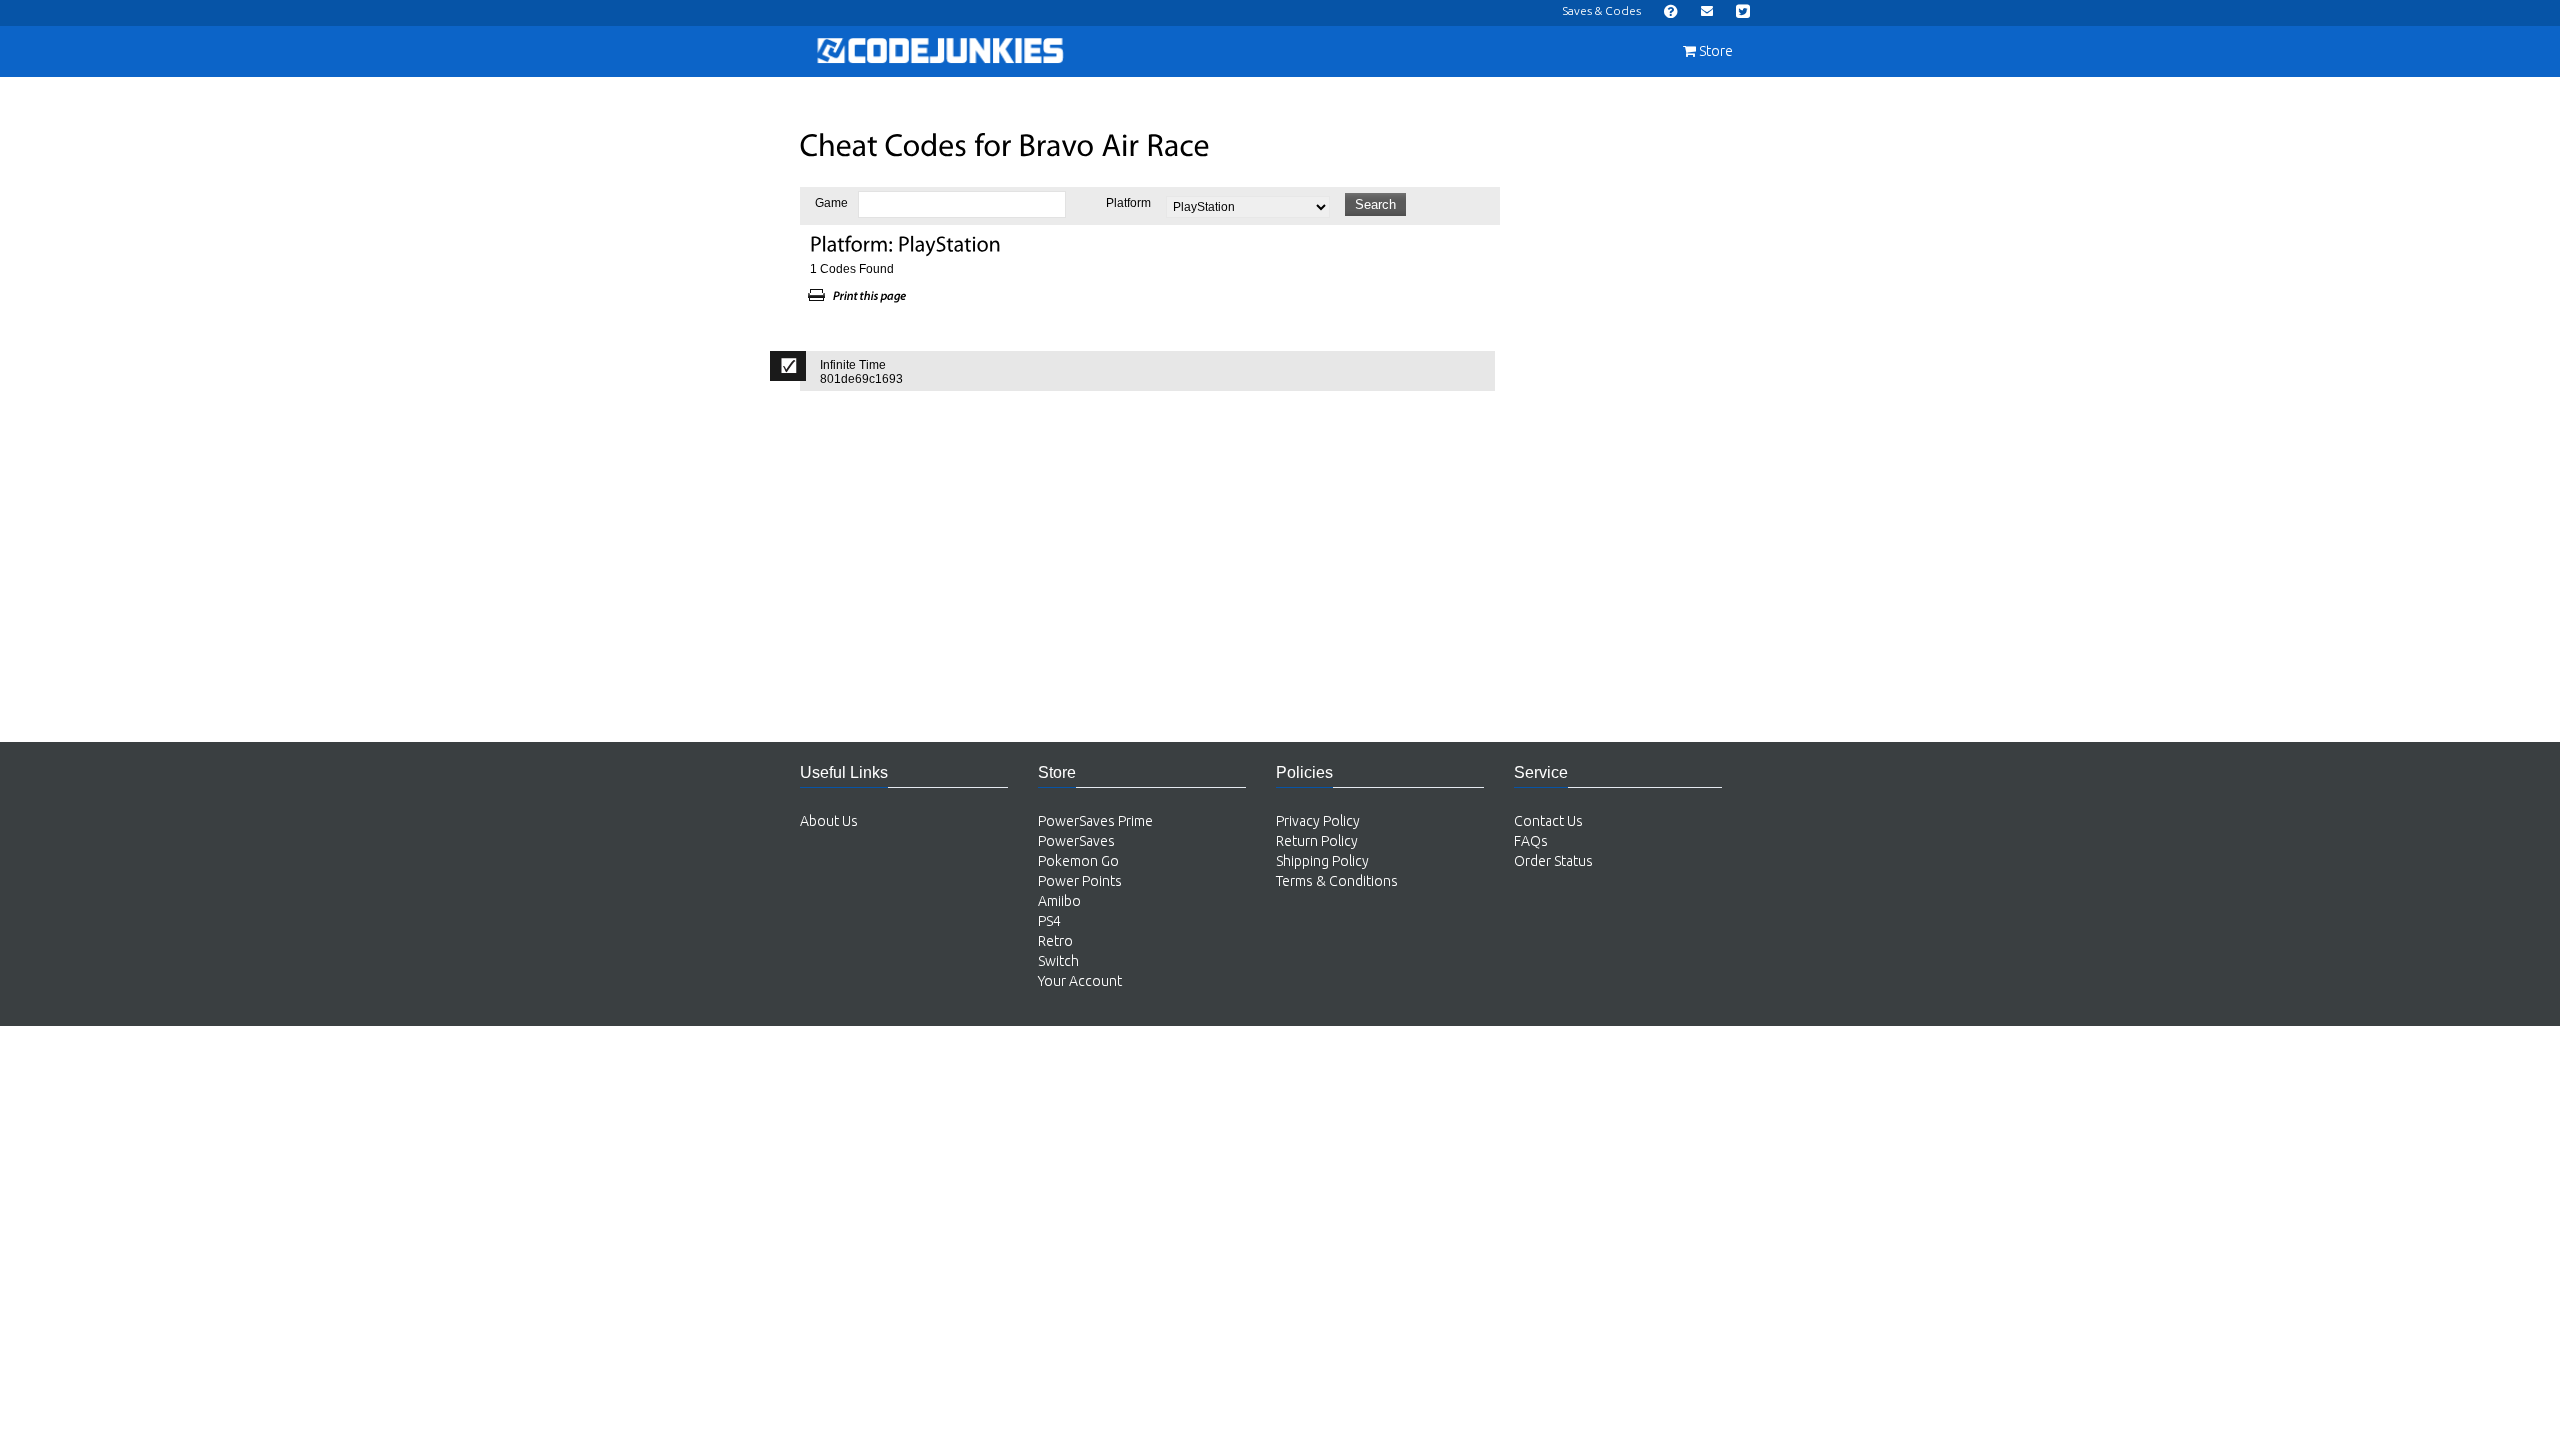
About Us (829, 821)
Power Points (1080, 881)
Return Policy (1317, 841)
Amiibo (1059, 901)
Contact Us (1548, 821)
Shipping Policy (1322, 861)
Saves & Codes (1601, 10)
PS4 (1049, 921)
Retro (1055, 941)
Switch (1058, 961)
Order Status (1553, 861)
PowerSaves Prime (1095, 821)
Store (1714, 51)
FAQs (1531, 841)
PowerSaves (1076, 841)
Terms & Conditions (1337, 881)
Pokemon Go (1078, 861)
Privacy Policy (1318, 821)
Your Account (1080, 981)
